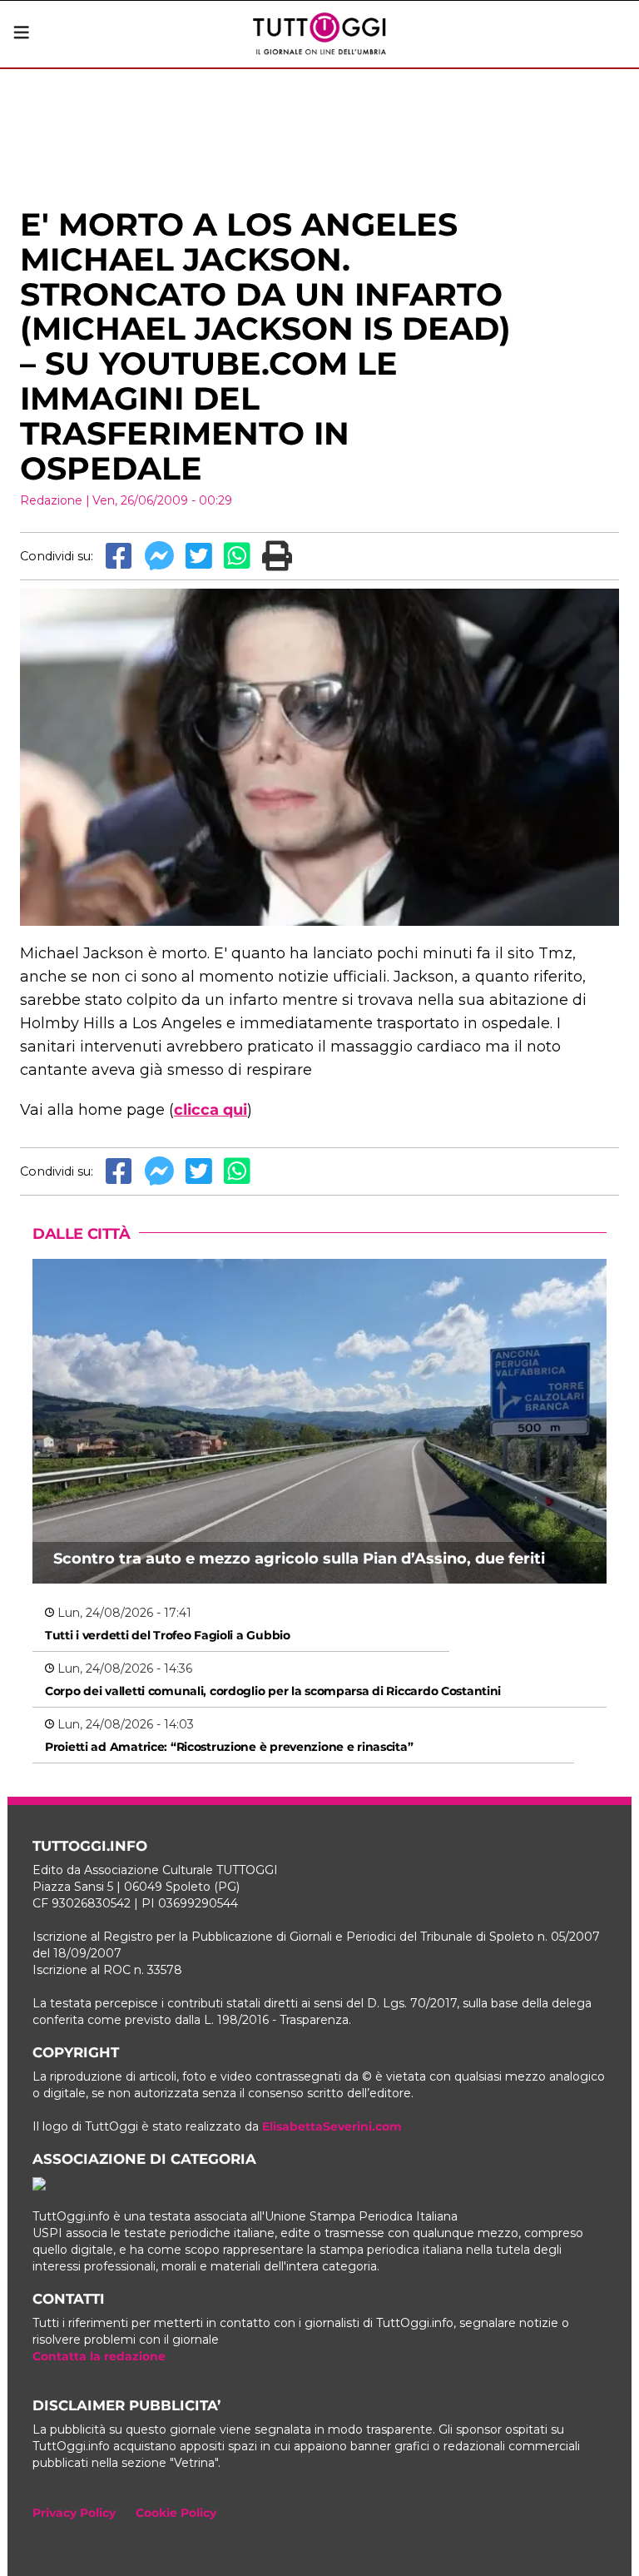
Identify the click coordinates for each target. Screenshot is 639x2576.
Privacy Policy (74, 2513)
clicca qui (211, 1110)
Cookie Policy (176, 2513)
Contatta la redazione (99, 2356)
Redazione (51, 500)
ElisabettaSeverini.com (332, 2126)
